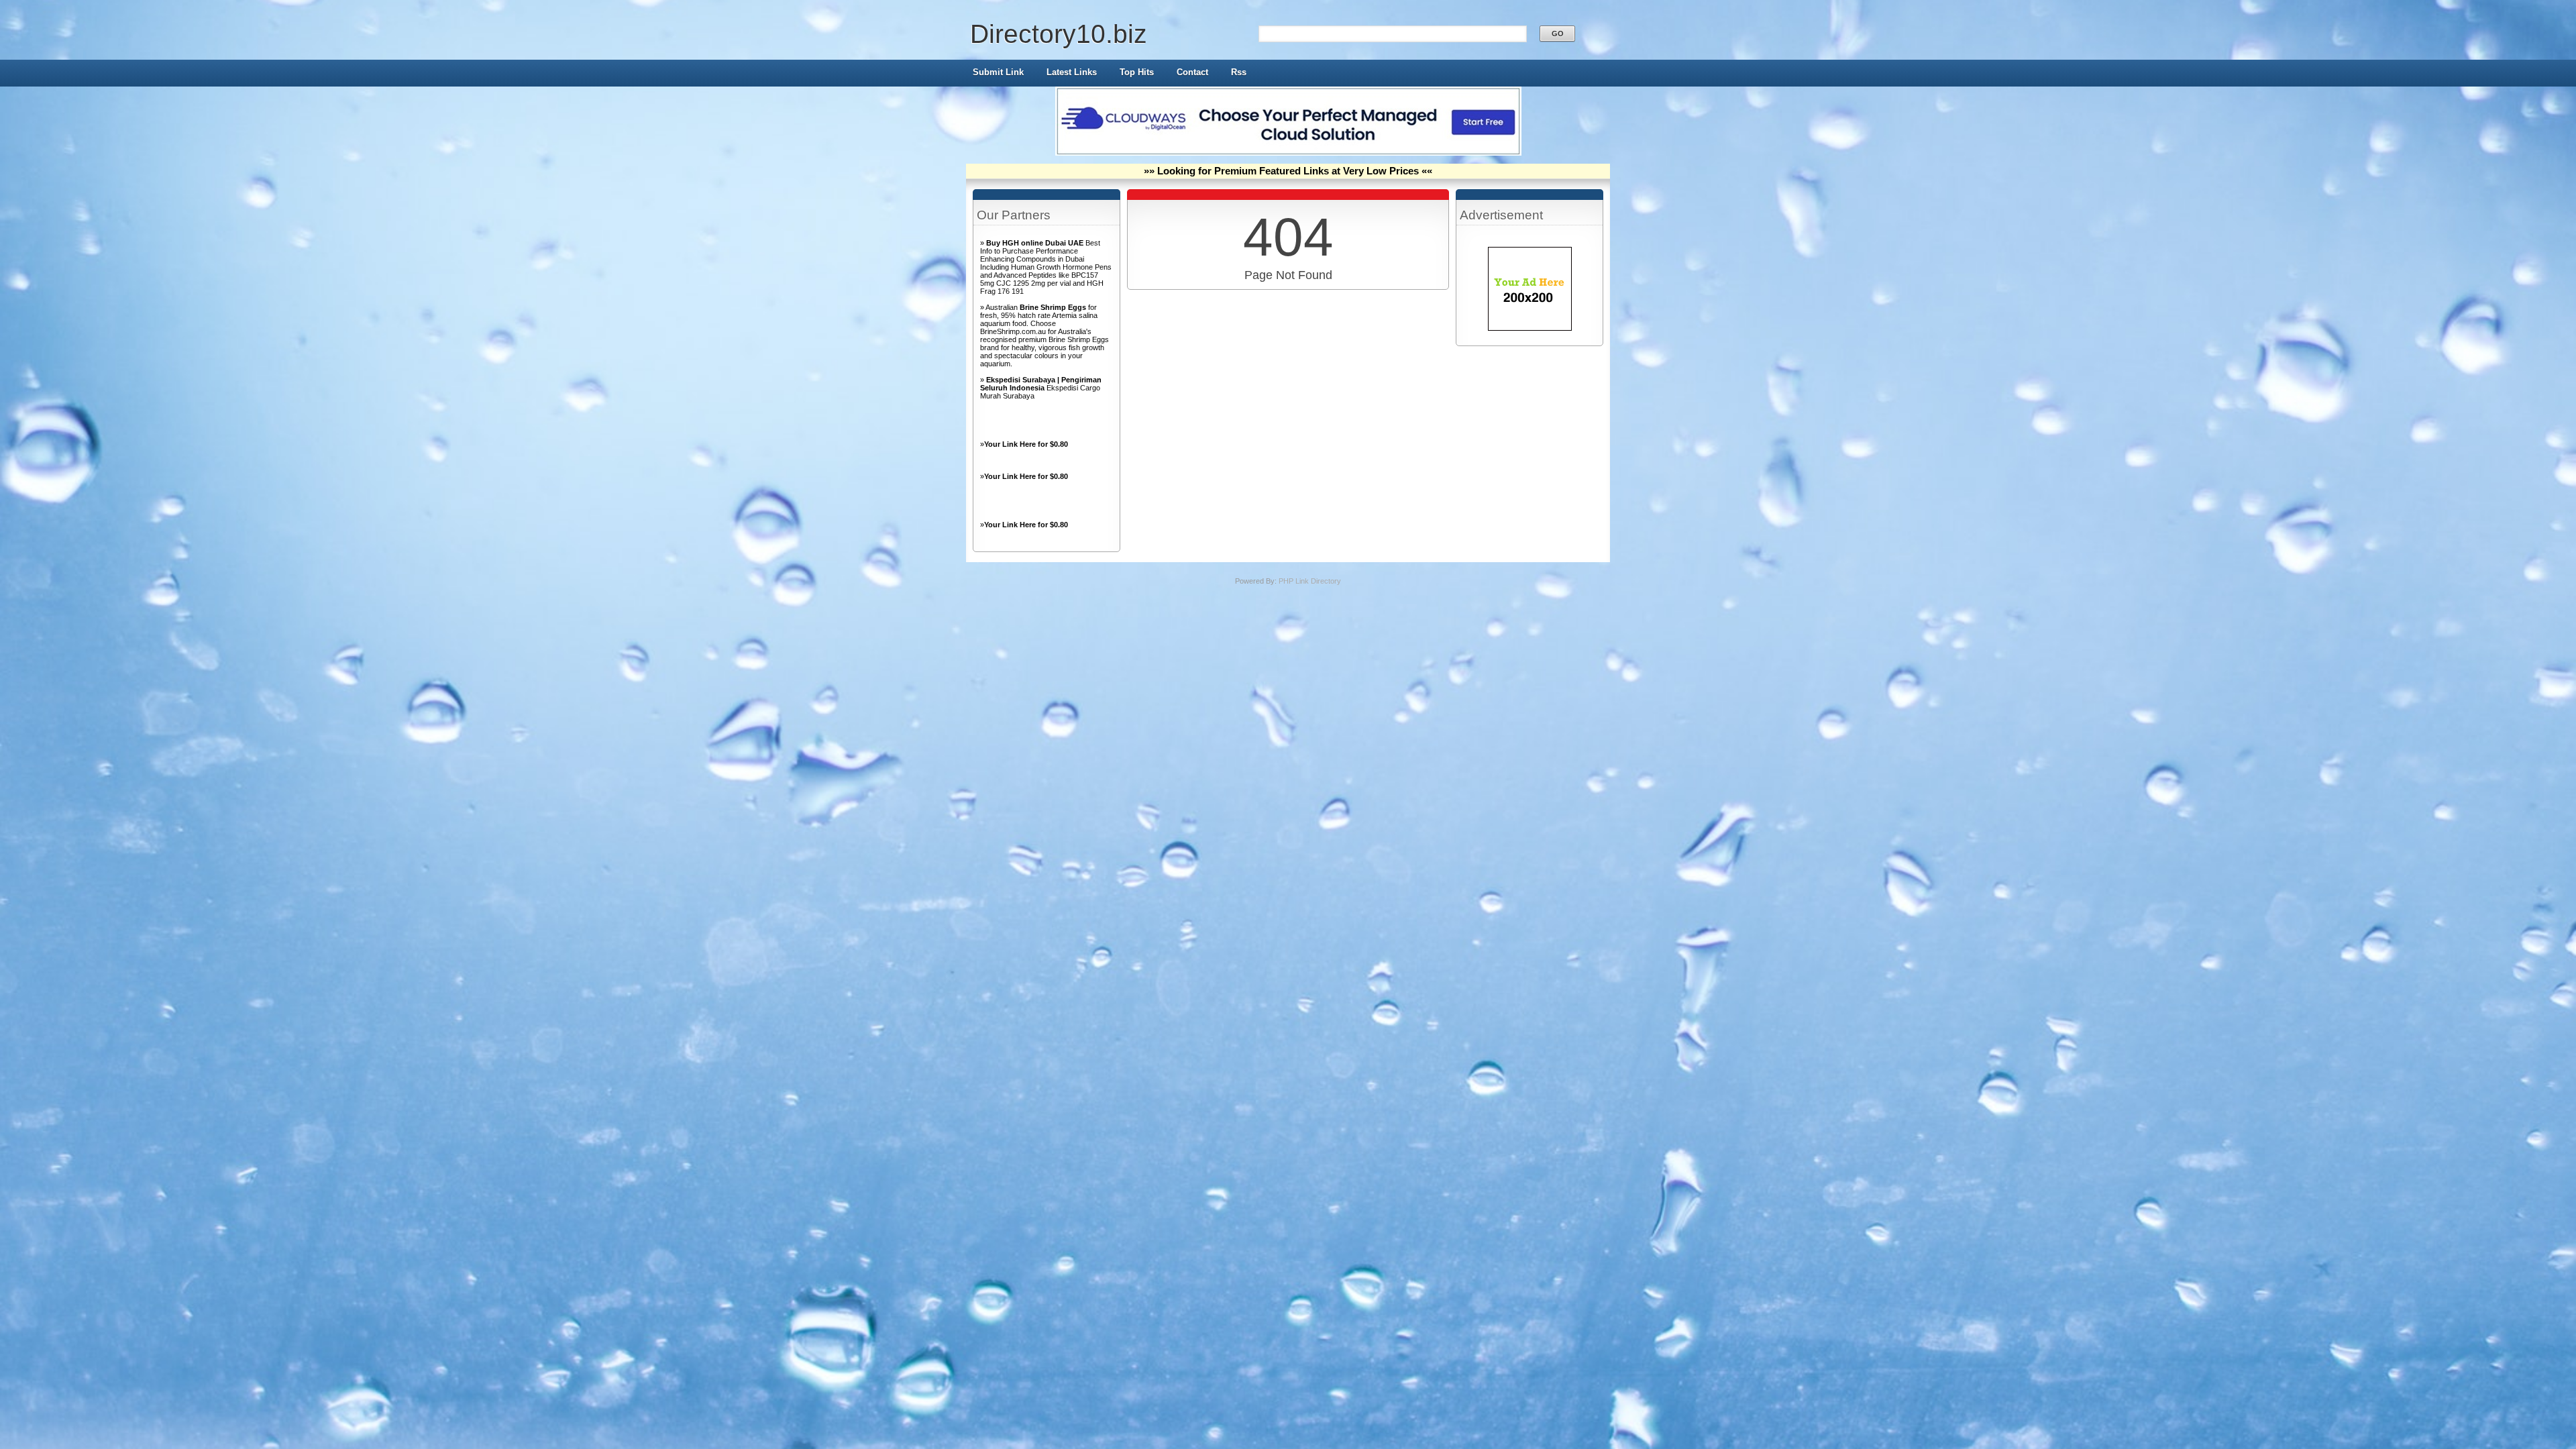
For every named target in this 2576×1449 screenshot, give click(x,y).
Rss (1239, 72)
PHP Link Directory (1310, 581)
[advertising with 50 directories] (1530, 328)
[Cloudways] (1288, 153)
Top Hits (1137, 72)
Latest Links (1072, 72)
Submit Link (998, 72)
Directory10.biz (1059, 34)
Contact (1192, 72)
